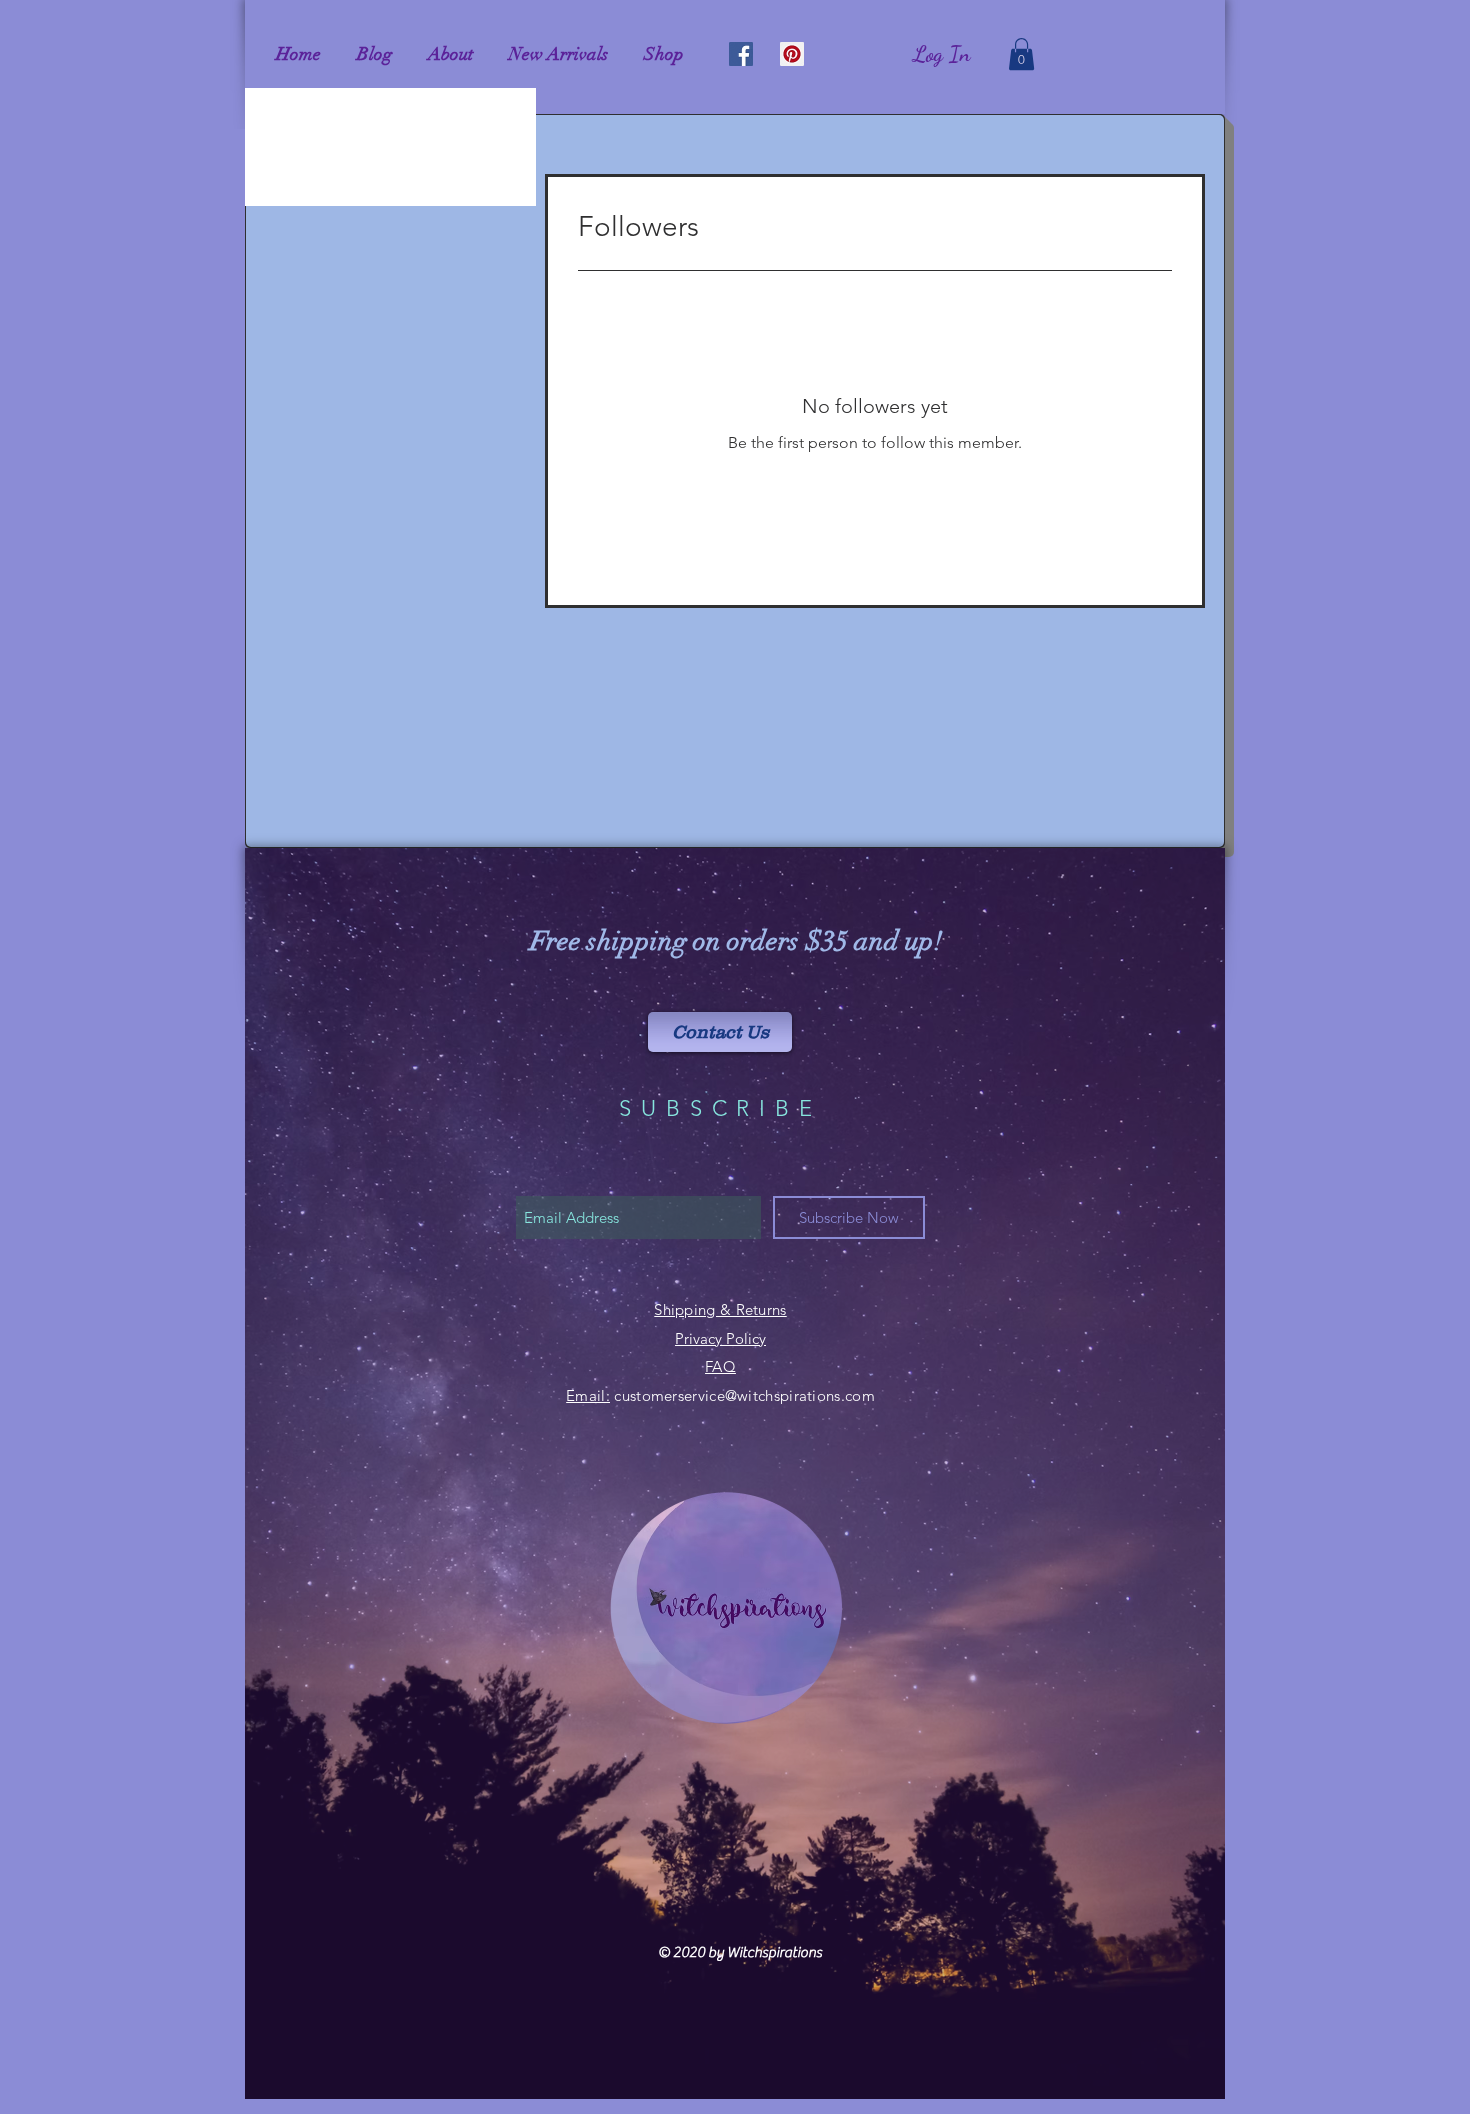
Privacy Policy (720, 1338)
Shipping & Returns (720, 1309)
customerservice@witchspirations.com (744, 1395)
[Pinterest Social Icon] (792, 54)
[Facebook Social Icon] (741, 54)
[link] (1021, 54)
